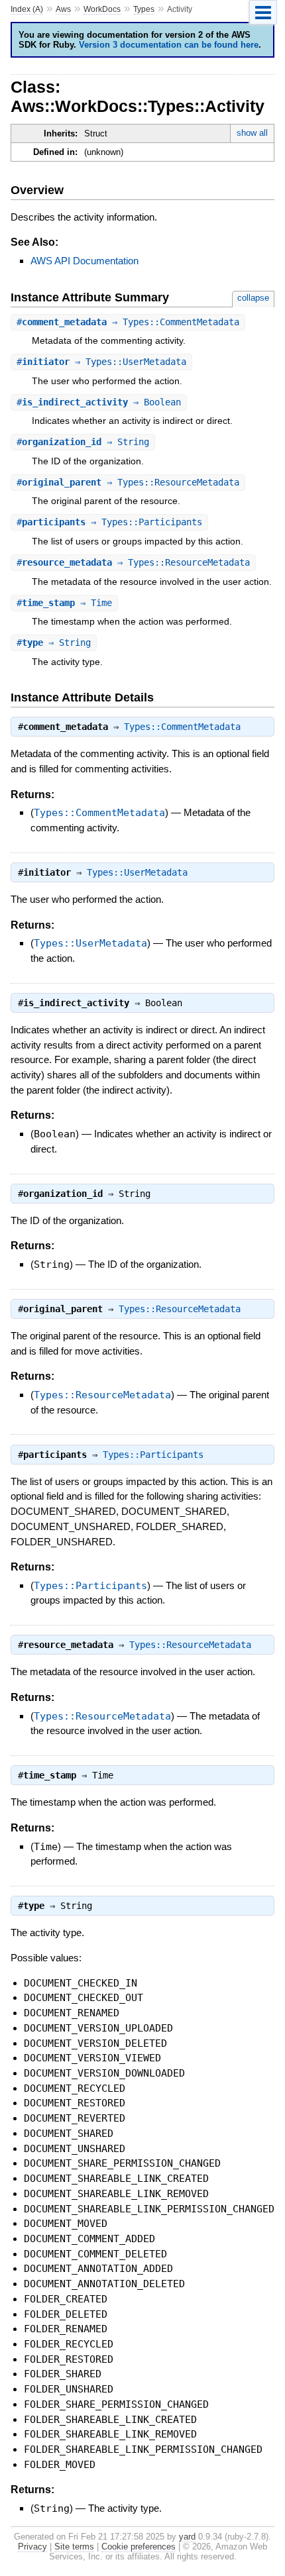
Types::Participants (153, 1455)
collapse (253, 298)
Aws (63, 9)
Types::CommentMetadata (182, 727)
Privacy (32, 2547)
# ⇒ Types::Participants (109, 522)
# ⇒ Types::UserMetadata (101, 362)
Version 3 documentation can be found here (169, 45)
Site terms (74, 2547)
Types (144, 9)
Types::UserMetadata (137, 872)
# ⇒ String (83, 442)
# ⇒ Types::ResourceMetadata (128, 482)
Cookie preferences (139, 2547)
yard (187, 2537)
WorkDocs (102, 9)
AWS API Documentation (85, 261)
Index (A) (27, 9)
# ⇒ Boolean (99, 402)
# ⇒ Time (64, 603)
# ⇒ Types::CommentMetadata (128, 322)
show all (252, 133)
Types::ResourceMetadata (180, 1309)
